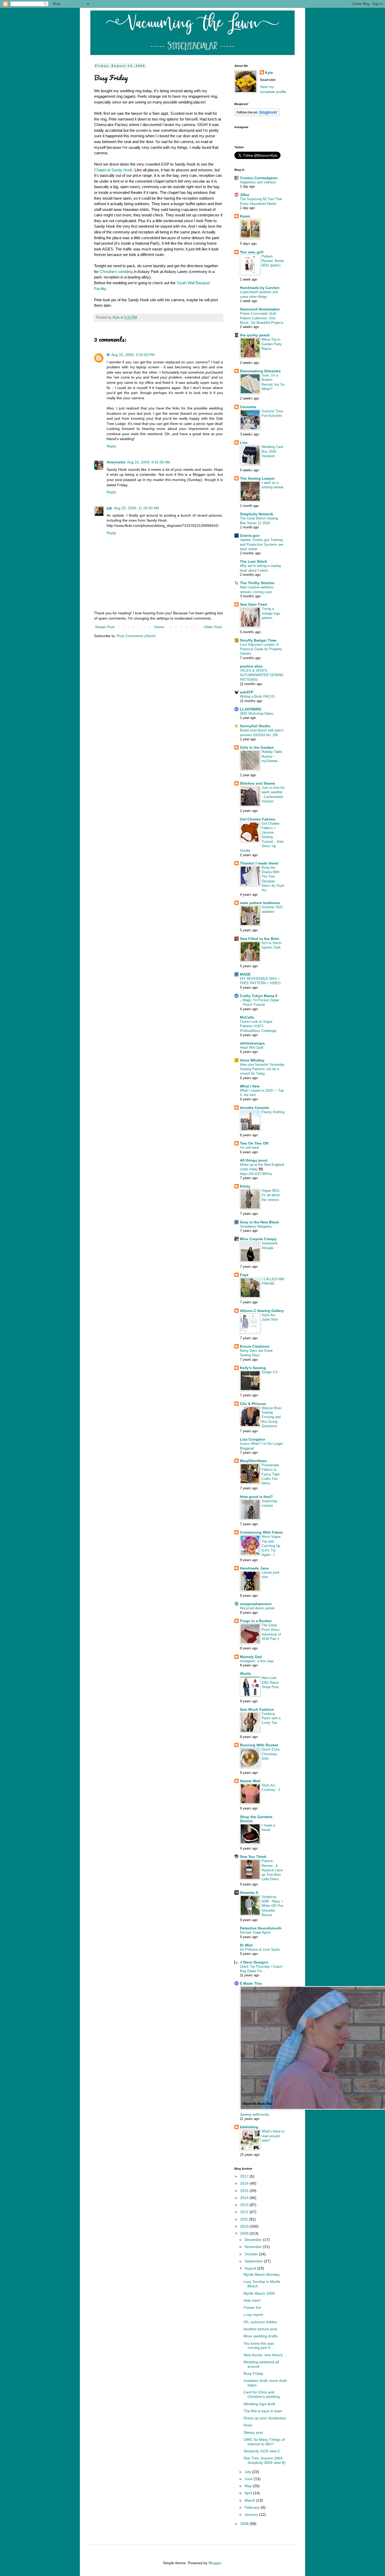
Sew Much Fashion (257, 1709)
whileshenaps (252, 1043)
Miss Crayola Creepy (258, 1239)
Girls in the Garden (257, 747)
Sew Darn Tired (253, 604)
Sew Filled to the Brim (259, 939)
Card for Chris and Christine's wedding (262, 2394)
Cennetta (248, 407)
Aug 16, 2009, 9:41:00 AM (149, 462)
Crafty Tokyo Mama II (259, 996)
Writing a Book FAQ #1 (257, 696)
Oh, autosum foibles (260, 2322)
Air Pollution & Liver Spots (260, 1949)
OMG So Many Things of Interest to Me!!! (264, 2442)
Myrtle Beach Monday (262, 2274)
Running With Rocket (259, 1745)
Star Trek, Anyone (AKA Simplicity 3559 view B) (265, 2460)
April (249, 2493)
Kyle (269, 73)
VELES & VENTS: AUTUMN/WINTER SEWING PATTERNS (262, 675)
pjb (109, 508)
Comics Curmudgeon (259, 178)
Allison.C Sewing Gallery (262, 1311)
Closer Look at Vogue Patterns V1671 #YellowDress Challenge (258, 1026)
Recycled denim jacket (257, 1608)
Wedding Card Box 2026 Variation (272, 451)
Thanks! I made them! (259, 863)
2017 (245, 2176)
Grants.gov (250, 535)
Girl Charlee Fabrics (258, 819)
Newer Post (105, 627)
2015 (245, 2191)
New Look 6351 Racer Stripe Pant (270, 1682)
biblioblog (249, 2127)
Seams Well (250, 1781)
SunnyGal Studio (255, 726)
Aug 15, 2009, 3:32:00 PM (133, 355)
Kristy (245, 1186)
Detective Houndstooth (261, 1928)
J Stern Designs (254, 1962)
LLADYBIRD (251, 709)
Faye (244, 1275)
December (254, 2240)
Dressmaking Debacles (260, 371)
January (252, 2514)
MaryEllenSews (253, 1461)
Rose (248, 2425)
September (254, 2261)
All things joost (254, 1160)
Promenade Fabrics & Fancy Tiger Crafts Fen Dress (271, 1474)
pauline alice (251, 666)
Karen (245, 216)
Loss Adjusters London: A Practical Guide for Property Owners (261, 649)
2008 (245, 2524)
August (251, 2268)
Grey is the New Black (259, 1222)
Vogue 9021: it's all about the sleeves (271, 1195)
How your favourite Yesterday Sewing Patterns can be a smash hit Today (262, 1069)
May (249, 2486)
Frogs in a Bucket (256, 1621)
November (254, 2247)
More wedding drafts (261, 2336)
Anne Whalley (252, 1060)
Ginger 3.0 (269, 1372)
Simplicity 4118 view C (262, 2451)
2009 (245, 2233)
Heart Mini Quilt (252, 1048)
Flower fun (252, 2307)
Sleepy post (253, 2432)
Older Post (213, 627)
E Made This (251, 1983)
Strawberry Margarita (256, 1226)
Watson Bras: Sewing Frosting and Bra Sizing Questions (272, 1417)
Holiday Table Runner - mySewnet (272, 756)
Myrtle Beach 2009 (259, 2293)
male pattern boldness (260, 903)
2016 (245, 2183)
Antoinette (116, 462)
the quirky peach (255, 335)
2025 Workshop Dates (257, 713)
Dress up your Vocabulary (265, 2418)
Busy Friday (253, 2373)
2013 (245, 2205)
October (252, 2254)
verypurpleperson (256, 1604)
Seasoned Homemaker (260, 309)
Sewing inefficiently (255, 2115)
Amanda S (249, 1893)
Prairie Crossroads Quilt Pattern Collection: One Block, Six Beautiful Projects (262, 318)
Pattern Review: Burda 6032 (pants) (273, 261)
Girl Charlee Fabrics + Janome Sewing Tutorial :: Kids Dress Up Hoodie (262, 837)
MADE (245, 974)
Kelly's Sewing (253, 1368)
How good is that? (256, 1497)
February (253, 2507)
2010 (245, 2226)
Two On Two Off (254, 1143)
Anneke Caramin (255, 1108)
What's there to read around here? (273, 2136)
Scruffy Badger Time (258, 640)
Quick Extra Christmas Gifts (271, 1754)
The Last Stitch (254, 561)
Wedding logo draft (259, 2404)
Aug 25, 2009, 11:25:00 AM (136, 508)
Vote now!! (252, 2300)
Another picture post (260, 2329)
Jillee (245, 195)
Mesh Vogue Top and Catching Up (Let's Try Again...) (271, 1546)
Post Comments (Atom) (136, 636)
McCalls (247, 1017)
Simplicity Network (257, 514)
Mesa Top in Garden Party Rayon (272, 344)
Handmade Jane (254, 1568)
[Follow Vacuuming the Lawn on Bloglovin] (257, 115)
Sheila (245, 1673)
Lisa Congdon (253, 1439)
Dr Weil (246, 1945)
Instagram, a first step (257, 1661)
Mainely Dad (251, 1657)
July (248, 2472)
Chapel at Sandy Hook (113, 170)
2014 (245, 2198)
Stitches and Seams (258, 783)
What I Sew (250, 1086)
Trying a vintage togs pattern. (271, 613)
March (250, 2500)
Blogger (215, 2563)
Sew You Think (253, 1857)
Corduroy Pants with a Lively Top (271, 1718)
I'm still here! (250, 1148)
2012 (245, 2212)
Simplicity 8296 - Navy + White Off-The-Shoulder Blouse (273, 1906)
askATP (247, 692)
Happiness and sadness (258, 182)
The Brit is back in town (263, 2411)
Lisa (244, 442)
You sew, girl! (252, 252)
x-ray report (253, 2315)
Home (159, 627)
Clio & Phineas (253, 1404)
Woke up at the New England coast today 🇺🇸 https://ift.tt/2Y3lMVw (262, 1169)
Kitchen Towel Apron (255, 1932)
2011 (245, 2219)
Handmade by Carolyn (260, 288)
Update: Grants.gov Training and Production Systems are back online (262, 544)
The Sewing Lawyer (257, 478)
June (249, 2479)
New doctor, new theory (263, 2355)
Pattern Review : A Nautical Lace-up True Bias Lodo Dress (273, 1870)
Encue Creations (255, 1346)
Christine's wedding (116, 272)
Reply (111, 446)
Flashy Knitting (273, 1112)
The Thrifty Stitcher (257, 583)
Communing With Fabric (262, 1532)
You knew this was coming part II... (259, 2346)
